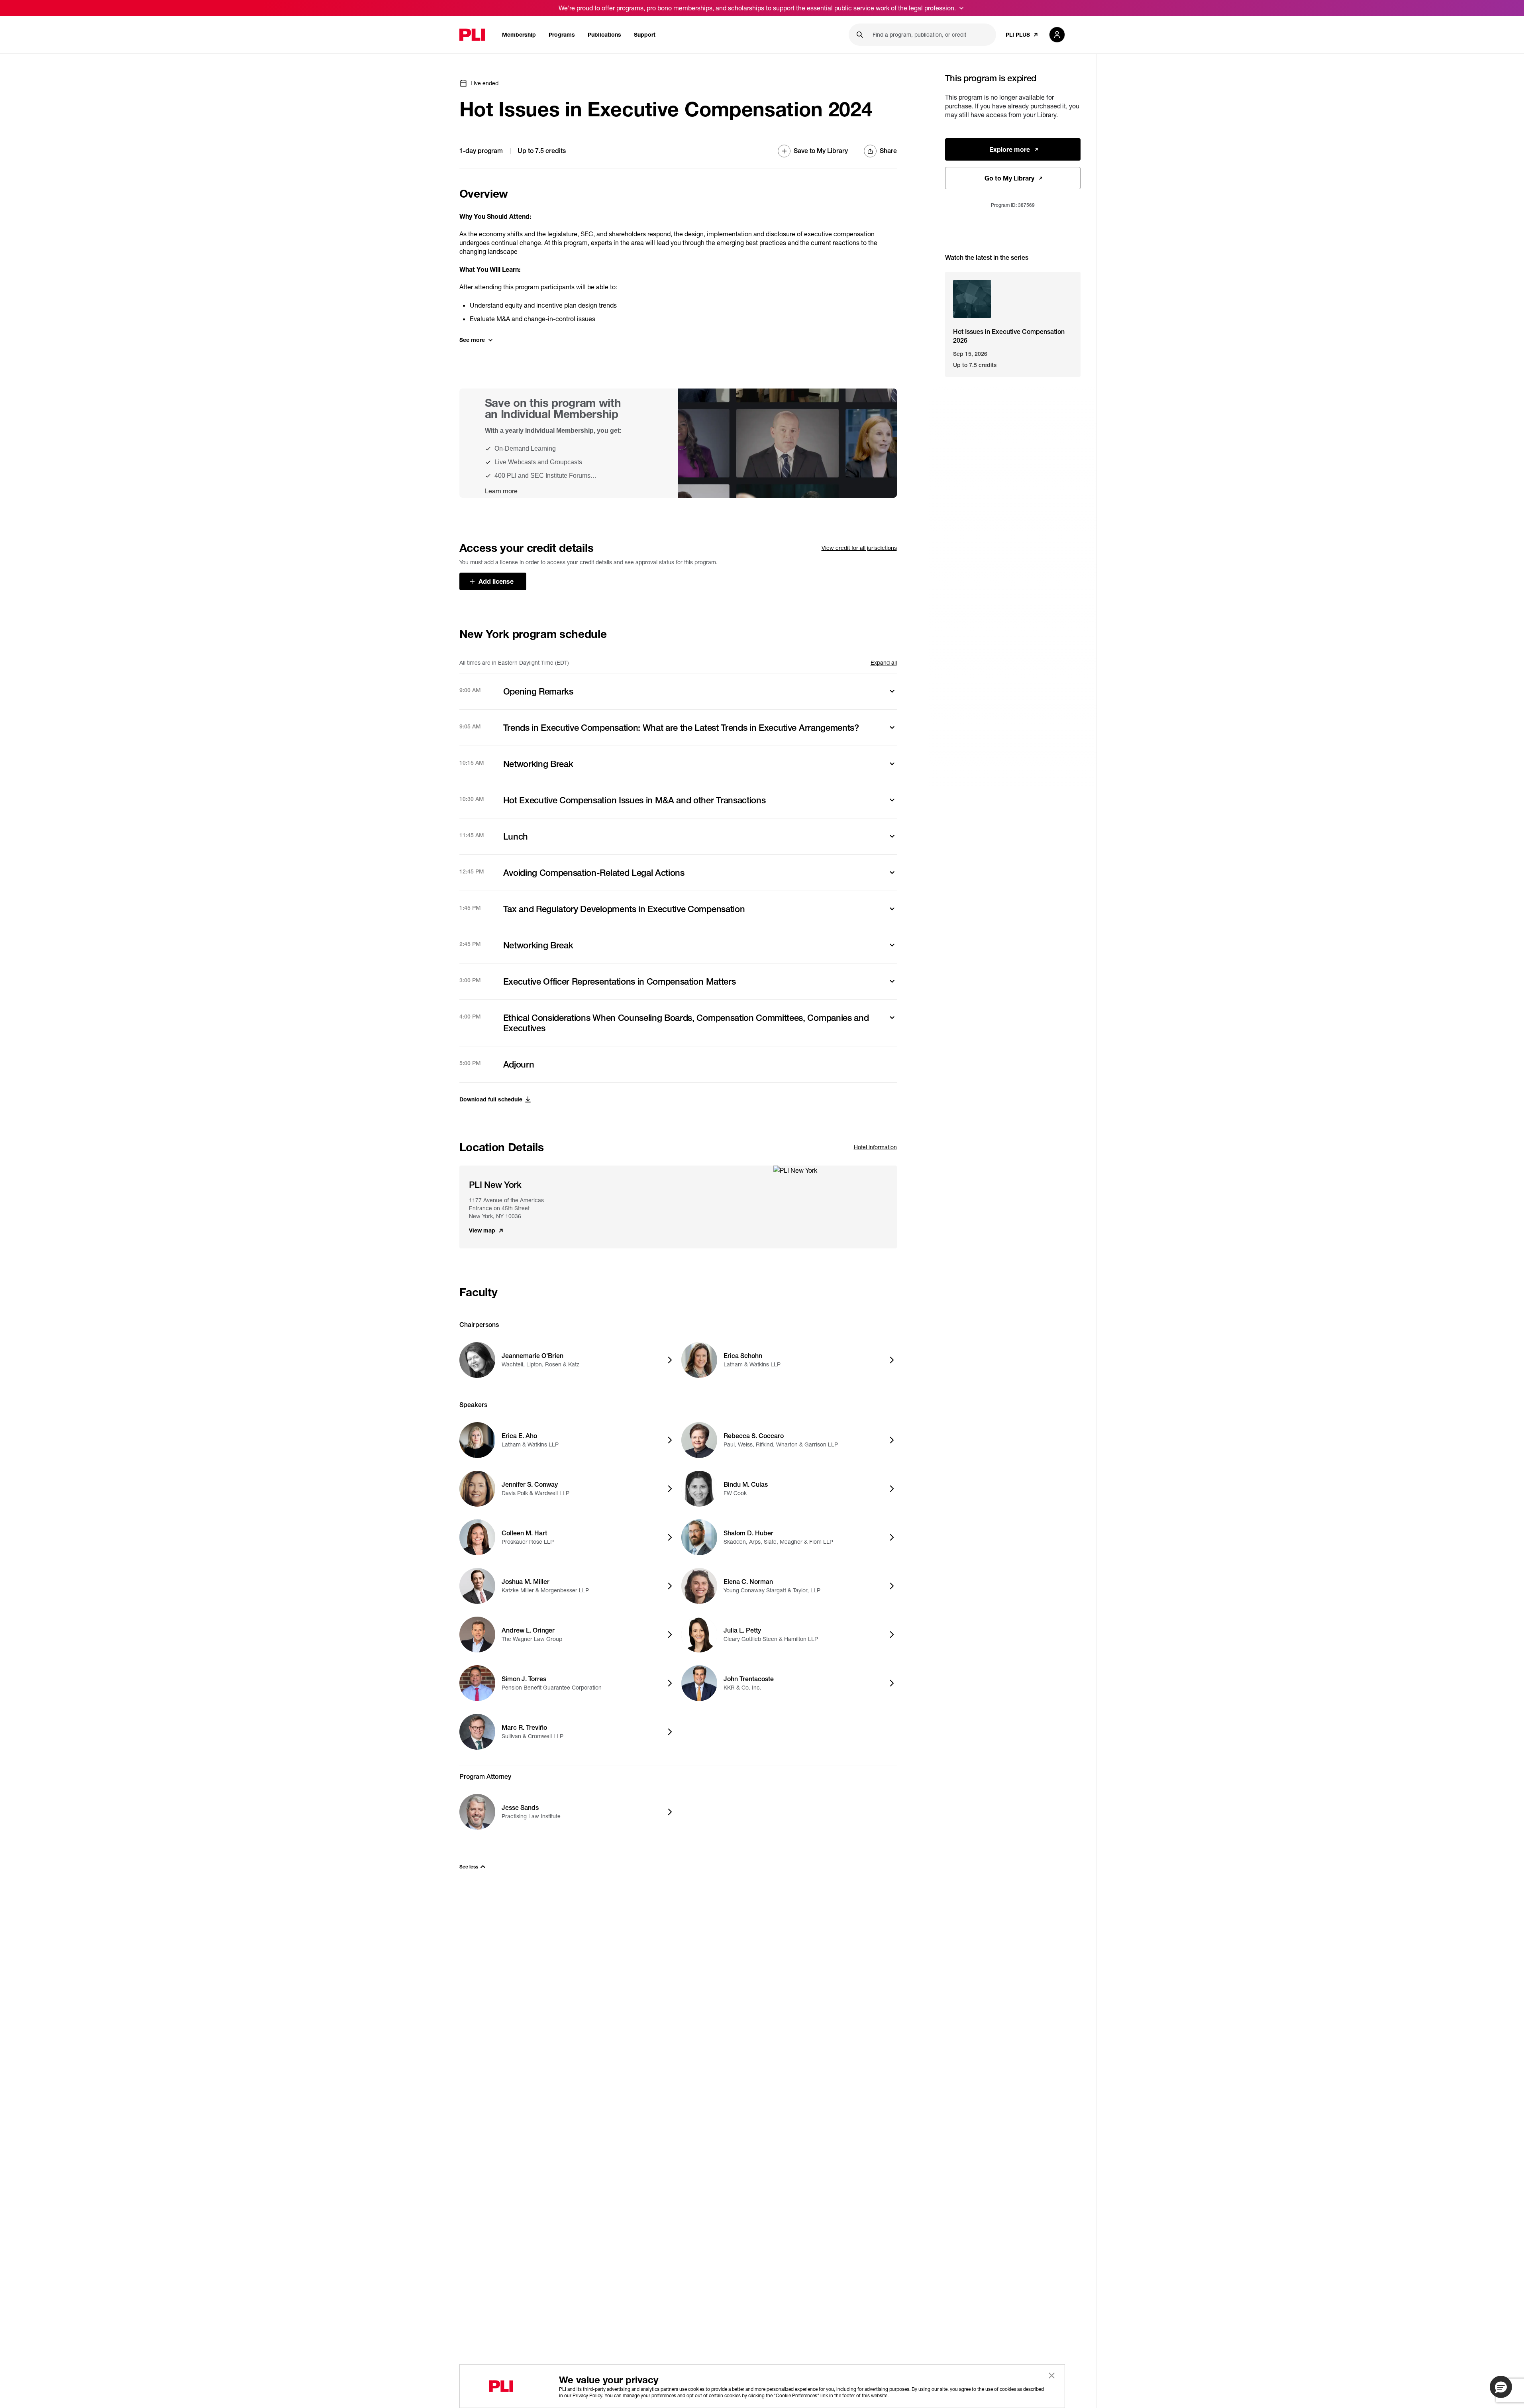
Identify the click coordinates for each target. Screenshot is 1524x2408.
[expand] (961, 8)
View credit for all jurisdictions (859, 548)
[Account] (1057, 35)
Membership (519, 34)
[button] (1501, 2387)
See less (469, 1867)
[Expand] (892, 691)
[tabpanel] (678, 878)
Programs (562, 34)
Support (645, 34)
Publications (604, 34)
